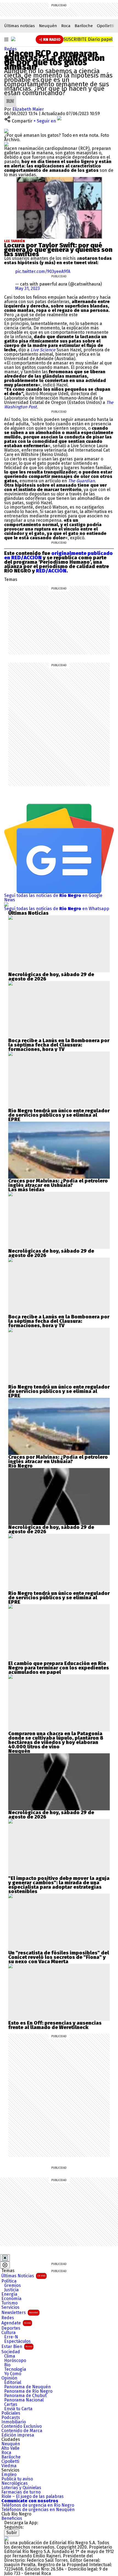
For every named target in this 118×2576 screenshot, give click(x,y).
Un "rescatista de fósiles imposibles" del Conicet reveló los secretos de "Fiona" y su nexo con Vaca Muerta (59, 1957)
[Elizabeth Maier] (10, 97)
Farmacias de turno (21, 2492)
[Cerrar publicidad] (5, 2258)
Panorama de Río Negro (28, 2391)
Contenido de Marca (22, 2431)
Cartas (11, 2404)
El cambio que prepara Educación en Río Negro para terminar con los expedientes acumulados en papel (59, 1668)
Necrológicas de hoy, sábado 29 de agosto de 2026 (51, 977)
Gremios (12, 2286)
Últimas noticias (19, 26)
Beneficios (12, 2518)
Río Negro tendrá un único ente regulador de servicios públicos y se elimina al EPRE (59, 1115)
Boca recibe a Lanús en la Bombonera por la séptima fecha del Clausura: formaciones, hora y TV (59, 1045)
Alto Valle (10, 2448)
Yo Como (13, 2374)
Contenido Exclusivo (22, 2426)
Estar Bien (17, 2346)
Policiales (11, 2413)
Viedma (9, 2466)
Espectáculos (17, 2341)
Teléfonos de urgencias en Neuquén (38, 2510)
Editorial (13, 2383)
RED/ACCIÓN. (51, 571)
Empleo (9, 2475)
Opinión (9, 2378)
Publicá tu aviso (17, 2479)
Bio (7, 2365)
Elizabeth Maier (28, 109)
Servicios (10, 2307)
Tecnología (15, 2369)
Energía (9, 2294)
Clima (10, 2356)
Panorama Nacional (24, 2400)
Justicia (11, 2290)
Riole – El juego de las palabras (33, 2497)
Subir (12, 2533)
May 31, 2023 (27, 288)
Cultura (9, 2333)
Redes (10, 49)
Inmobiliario (14, 2422)
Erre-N (11, 2337)
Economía (11, 2299)
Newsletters (20, 2313)
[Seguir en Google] (6, 144)
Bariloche (84, 26)
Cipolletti (105, 26)
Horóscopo (15, 2361)
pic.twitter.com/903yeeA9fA (43, 271)
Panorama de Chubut (25, 2396)
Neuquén (48, 26)
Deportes (11, 2328)
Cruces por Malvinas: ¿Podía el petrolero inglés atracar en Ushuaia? (58, 1183)
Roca (66, 26)
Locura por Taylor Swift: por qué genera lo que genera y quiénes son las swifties (58, 250)
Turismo (9, 2303)
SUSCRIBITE (88, 39)
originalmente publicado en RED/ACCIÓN (58, 555)
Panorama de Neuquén (27, 2387)
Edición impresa (18, 2435)
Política (9, 2281)
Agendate (16, 2323)
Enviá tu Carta (18, 2409)
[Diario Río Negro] (13, 39)
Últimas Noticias (23, 2276)
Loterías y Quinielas (21, 2488)
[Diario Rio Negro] (6, 2538)
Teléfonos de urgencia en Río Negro (38, 2505)
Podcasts (11, 2418)
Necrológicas (15, 2483)
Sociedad (11, 2352)
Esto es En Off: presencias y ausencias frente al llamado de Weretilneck (55, 2025)
